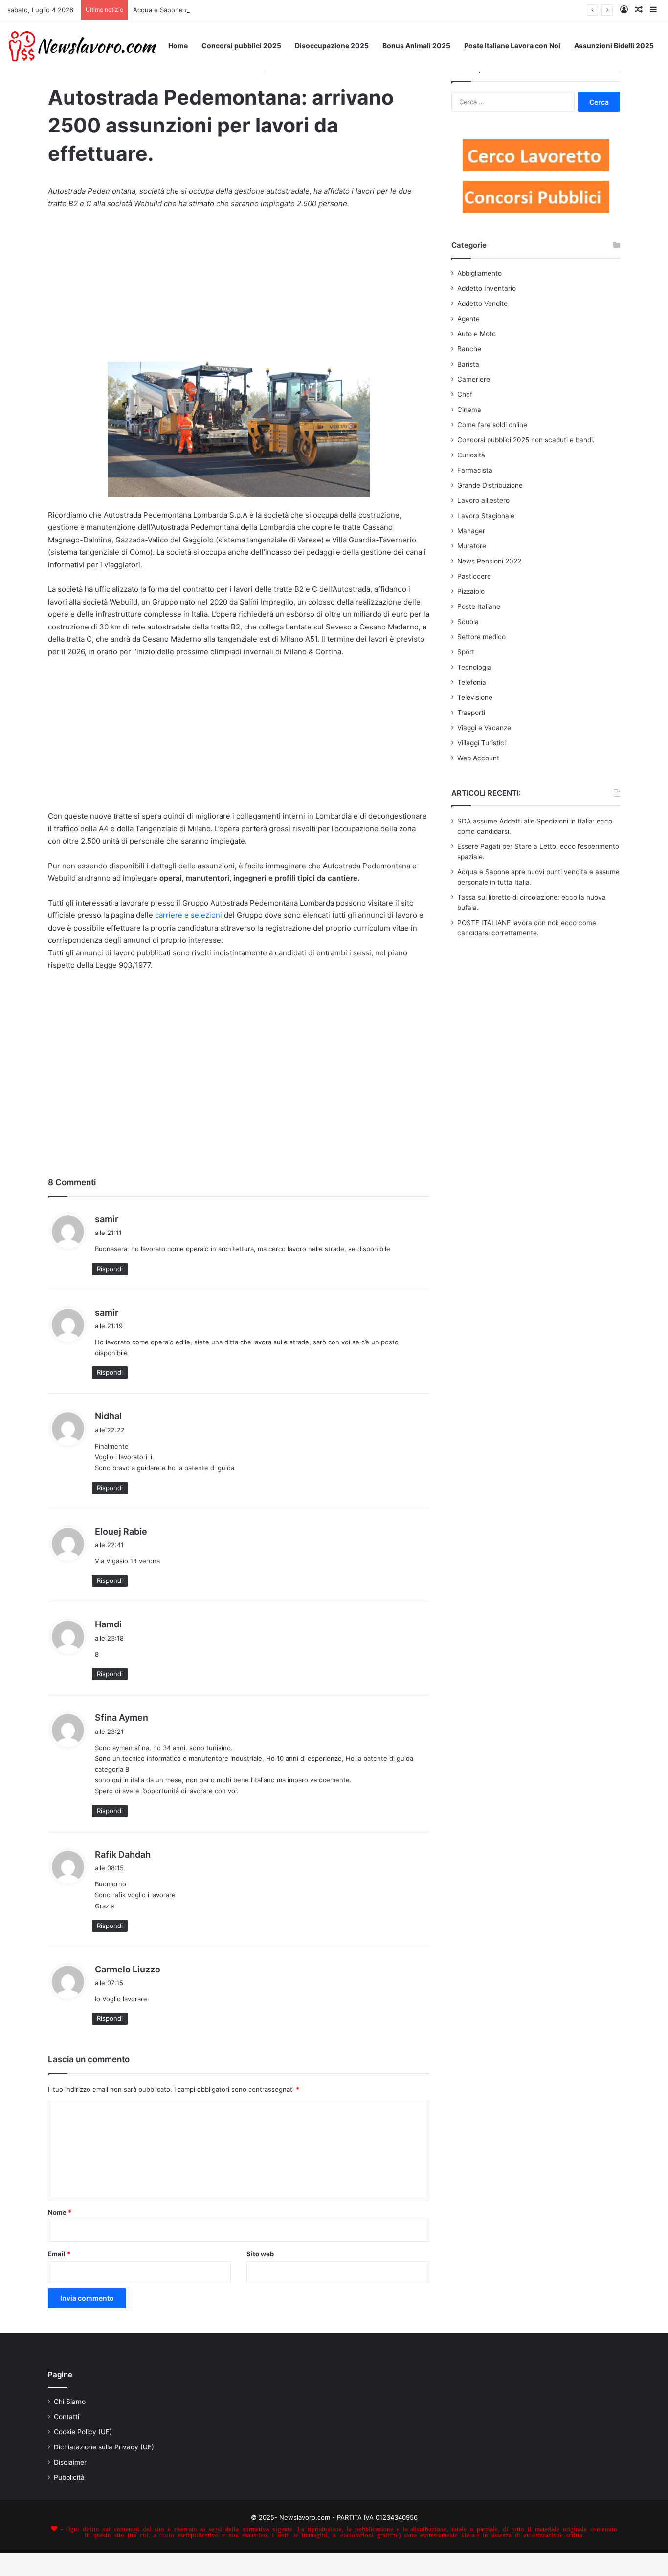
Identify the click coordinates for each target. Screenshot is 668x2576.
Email (59, 2254)
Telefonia (472, 682)
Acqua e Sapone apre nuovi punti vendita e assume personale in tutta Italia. (249, 10)
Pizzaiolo (471, 591)
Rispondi (110, 1269)
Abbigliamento (479, 273)
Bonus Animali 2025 (416, 46)
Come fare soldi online (492, 425)
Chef (465, 394)
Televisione (475, 697)
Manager (471, 531)
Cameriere (474, 379)
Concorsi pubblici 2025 (241, 46)
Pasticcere (474, 576)
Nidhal (108, 1416)
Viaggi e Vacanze (484, 728)
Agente (468, 319)
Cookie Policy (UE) (83, 2432)
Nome (60, 2212)
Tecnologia (474, 667)
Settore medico (481, 637)
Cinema (469, 410)
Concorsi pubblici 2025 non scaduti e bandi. (526, 440)
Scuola (468, 622)
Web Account (478, 758)
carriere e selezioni (189, 915)
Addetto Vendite (482, 303)
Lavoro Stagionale (486, 516)
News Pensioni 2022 (489, 561)
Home (178, 46)
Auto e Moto (477, 334)
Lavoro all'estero (483, 500)
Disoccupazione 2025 (332, 46)
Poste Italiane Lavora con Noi (512, 46)
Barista (468, 364)
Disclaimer (70, 2462)
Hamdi (108, 1624)
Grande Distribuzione (490, 485)
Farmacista (475, 470)
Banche (469, 349)
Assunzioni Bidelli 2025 (614, 46)
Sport (466, 652)
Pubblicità (69, 2477)
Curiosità (471, 455)
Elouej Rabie (121, 1531)
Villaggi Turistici (481, 743)
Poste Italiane (479, 606)
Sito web (260, 2254)
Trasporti (471, 713)
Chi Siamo (70, 2402)
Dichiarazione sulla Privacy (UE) (104, 2447)
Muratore (472, 546)
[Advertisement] (239, 290)
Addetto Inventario (487, 288)
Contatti (67, 2417)
